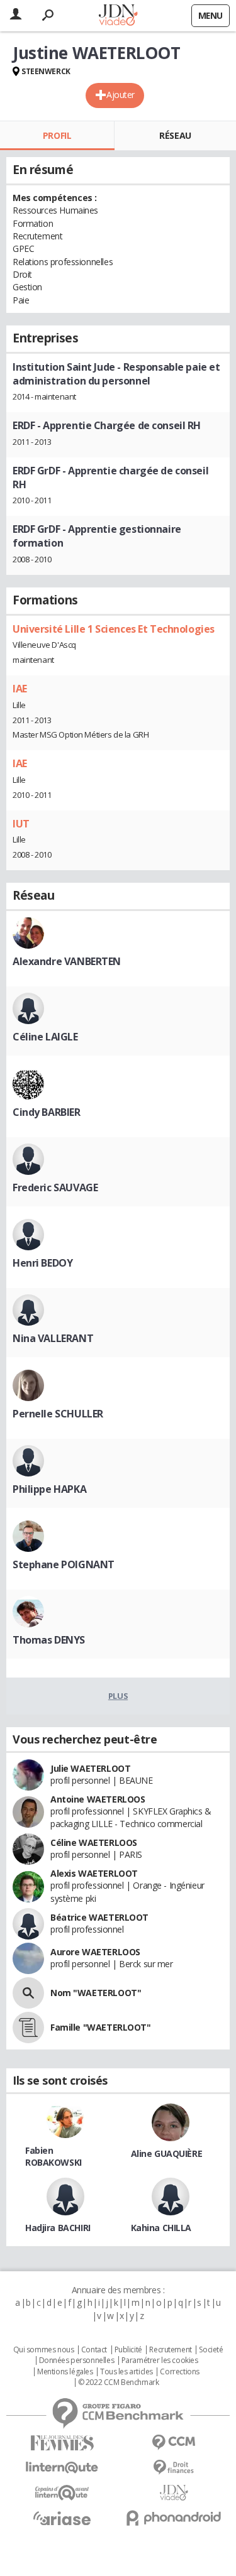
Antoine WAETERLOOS (98, 1799)
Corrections (179, 2372)
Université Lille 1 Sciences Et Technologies (114, 629)
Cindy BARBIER (47, 1112)
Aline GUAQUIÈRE (167, 2153)
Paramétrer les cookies (160, 2360)
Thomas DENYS (49, 1640)
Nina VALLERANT (53, 1338)
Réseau (175, 135)
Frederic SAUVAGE (55, 1187)
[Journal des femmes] (62, 2443)
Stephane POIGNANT (64, 1564)
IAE (20, 689)
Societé (211, 2350)
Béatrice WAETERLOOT (99, 1917)
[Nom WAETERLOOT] (28, 1993)
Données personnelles (77, 2360)
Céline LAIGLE (45, 1037)
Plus (118, 1696)
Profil (57, 135)
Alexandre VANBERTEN (67, 961)
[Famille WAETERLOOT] (28, 2028)
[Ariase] (62, 2518)
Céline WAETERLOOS (94, 1842)
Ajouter (121, 95)
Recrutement (170, 2350)
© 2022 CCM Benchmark (119, 2382)
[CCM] (174, 2442)
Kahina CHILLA (161, 2228)
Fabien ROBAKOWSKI (53, 2156)
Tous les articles (126, 2372)
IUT (21, 824)
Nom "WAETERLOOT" (96, 1993)
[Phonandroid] (174, 2518)
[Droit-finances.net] (174, 2468)
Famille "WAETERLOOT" (101, 2027)
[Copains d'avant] (62, 2493)
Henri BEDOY (42, 1263)
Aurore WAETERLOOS (95, 1952)
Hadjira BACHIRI (58, 2228)
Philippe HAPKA (49, 1489)
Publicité (128, 2350)
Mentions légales (65, 2372)
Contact (94, 2350)
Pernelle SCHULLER (58, 1414)
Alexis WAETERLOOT (94, 1873)
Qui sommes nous (44, 2350)
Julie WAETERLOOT (90, 1768)
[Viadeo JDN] (174, 2493)
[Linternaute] (62, 2468)
